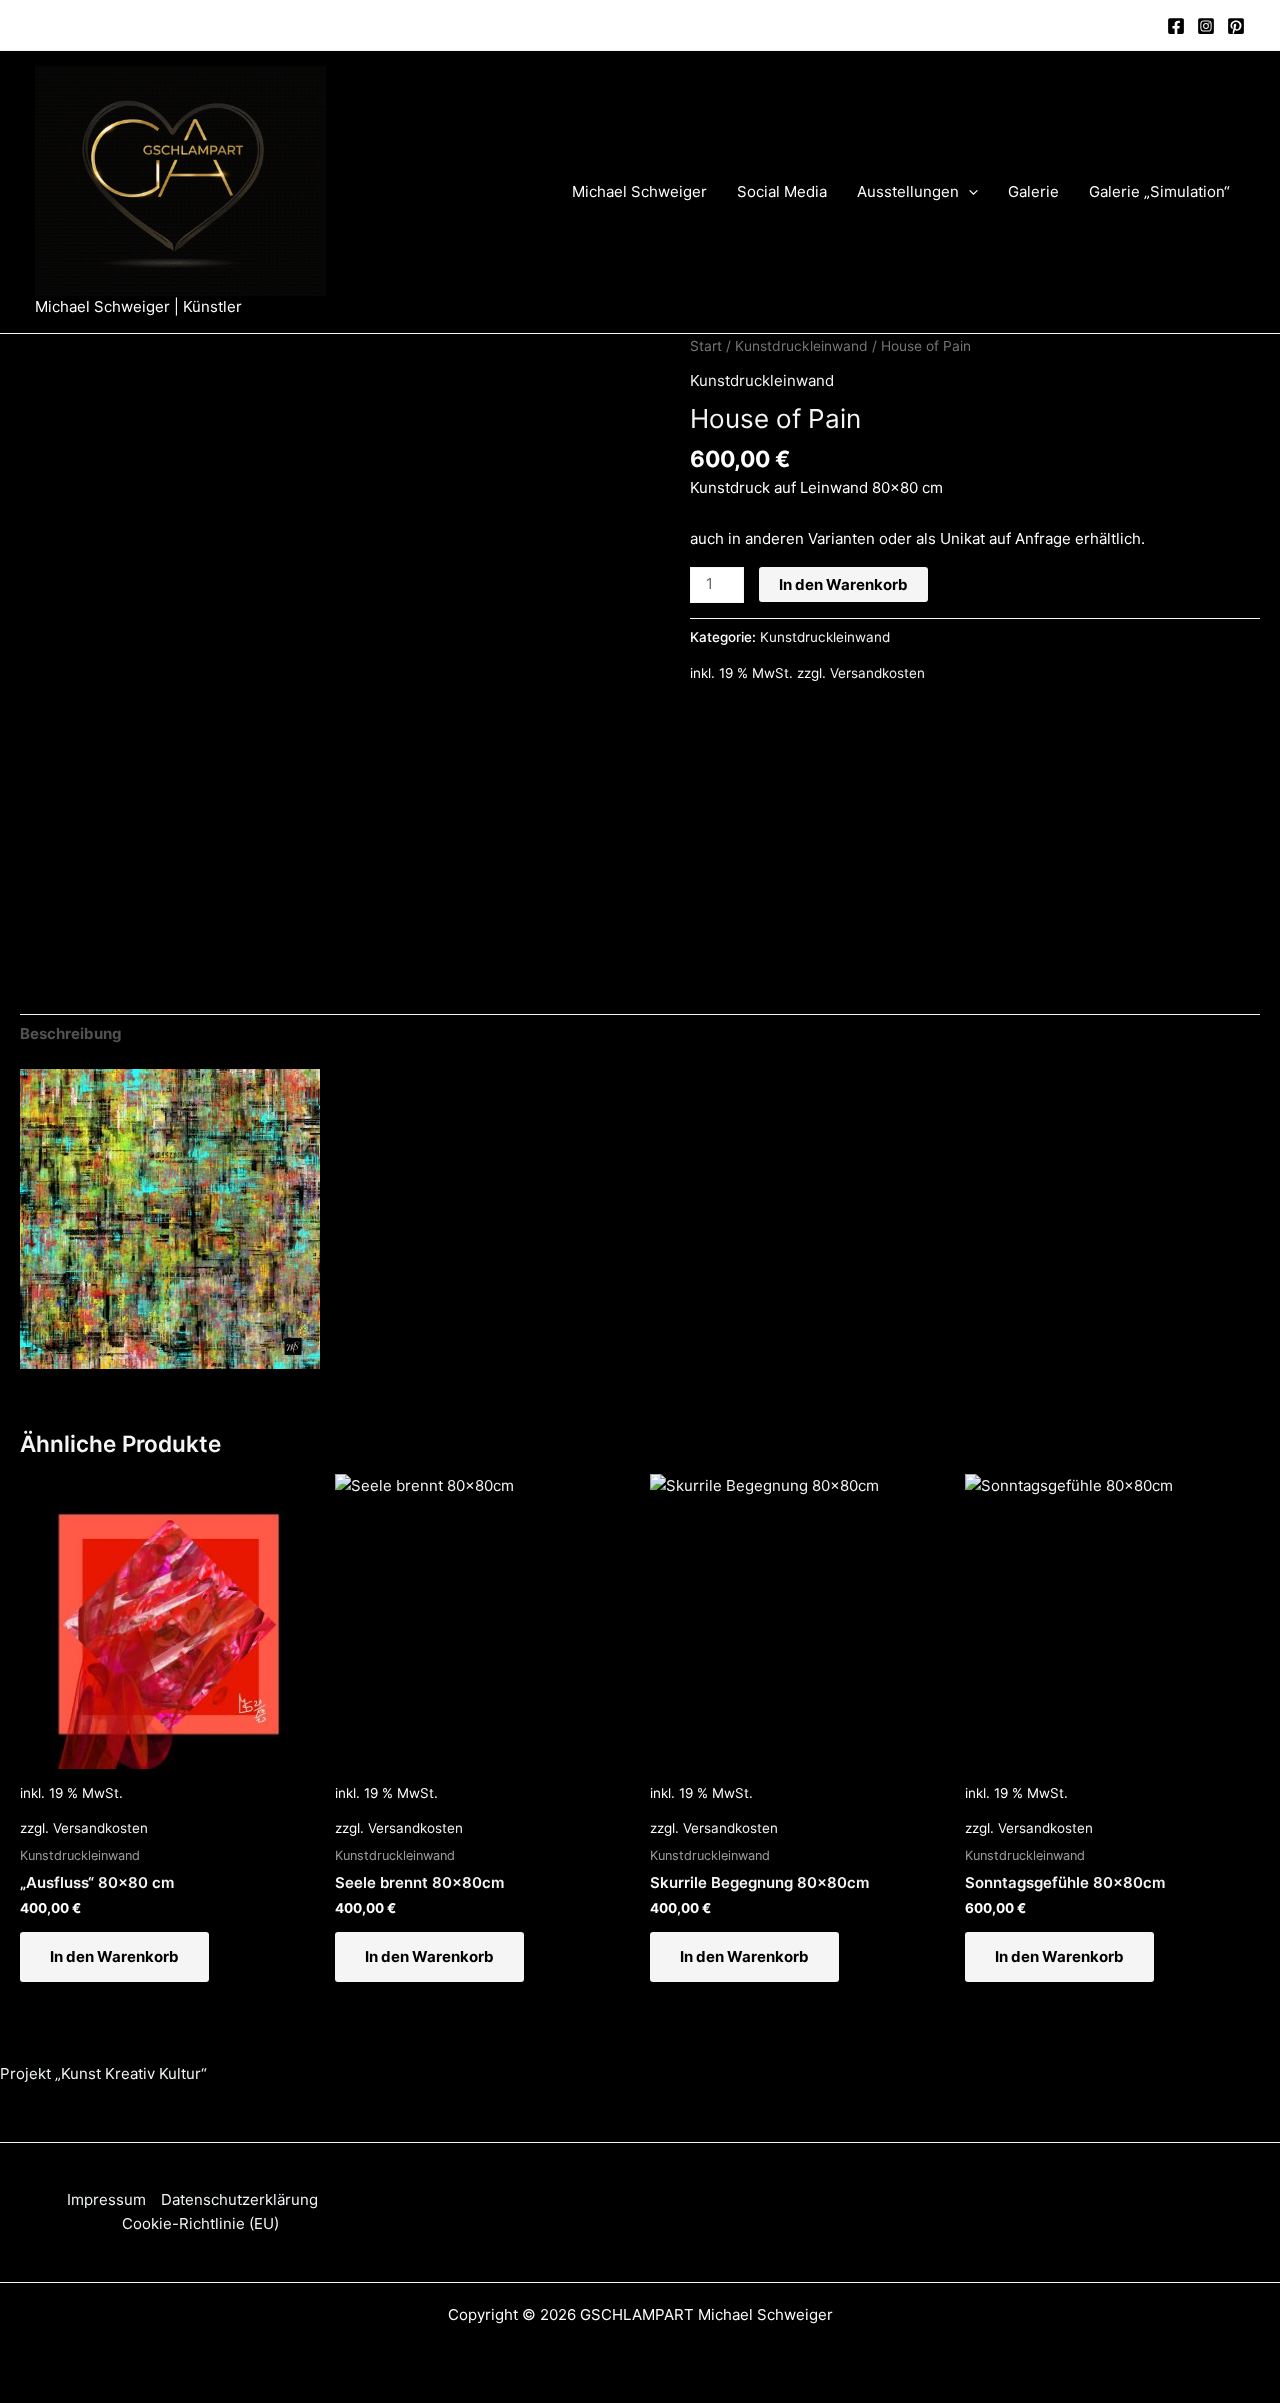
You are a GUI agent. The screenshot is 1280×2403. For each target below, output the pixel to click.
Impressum (106, 2199)
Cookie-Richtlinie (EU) (200, 2223)
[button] (968, 192)
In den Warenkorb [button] (114, 1956)
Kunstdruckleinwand (801, 346)
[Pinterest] (1236, 26)
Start (706, 346)
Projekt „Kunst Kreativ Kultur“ (103, 2073)
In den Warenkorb (843, 584)
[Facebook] (1176, 26)
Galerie (1033, 191)
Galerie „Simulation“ (1159, 191)
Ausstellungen (908, 191)
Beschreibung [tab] (71, 1033)
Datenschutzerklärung (239, 2199)
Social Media (782, 191)
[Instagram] (1206, 26)
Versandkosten (877, 673)
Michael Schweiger (639, 191)
